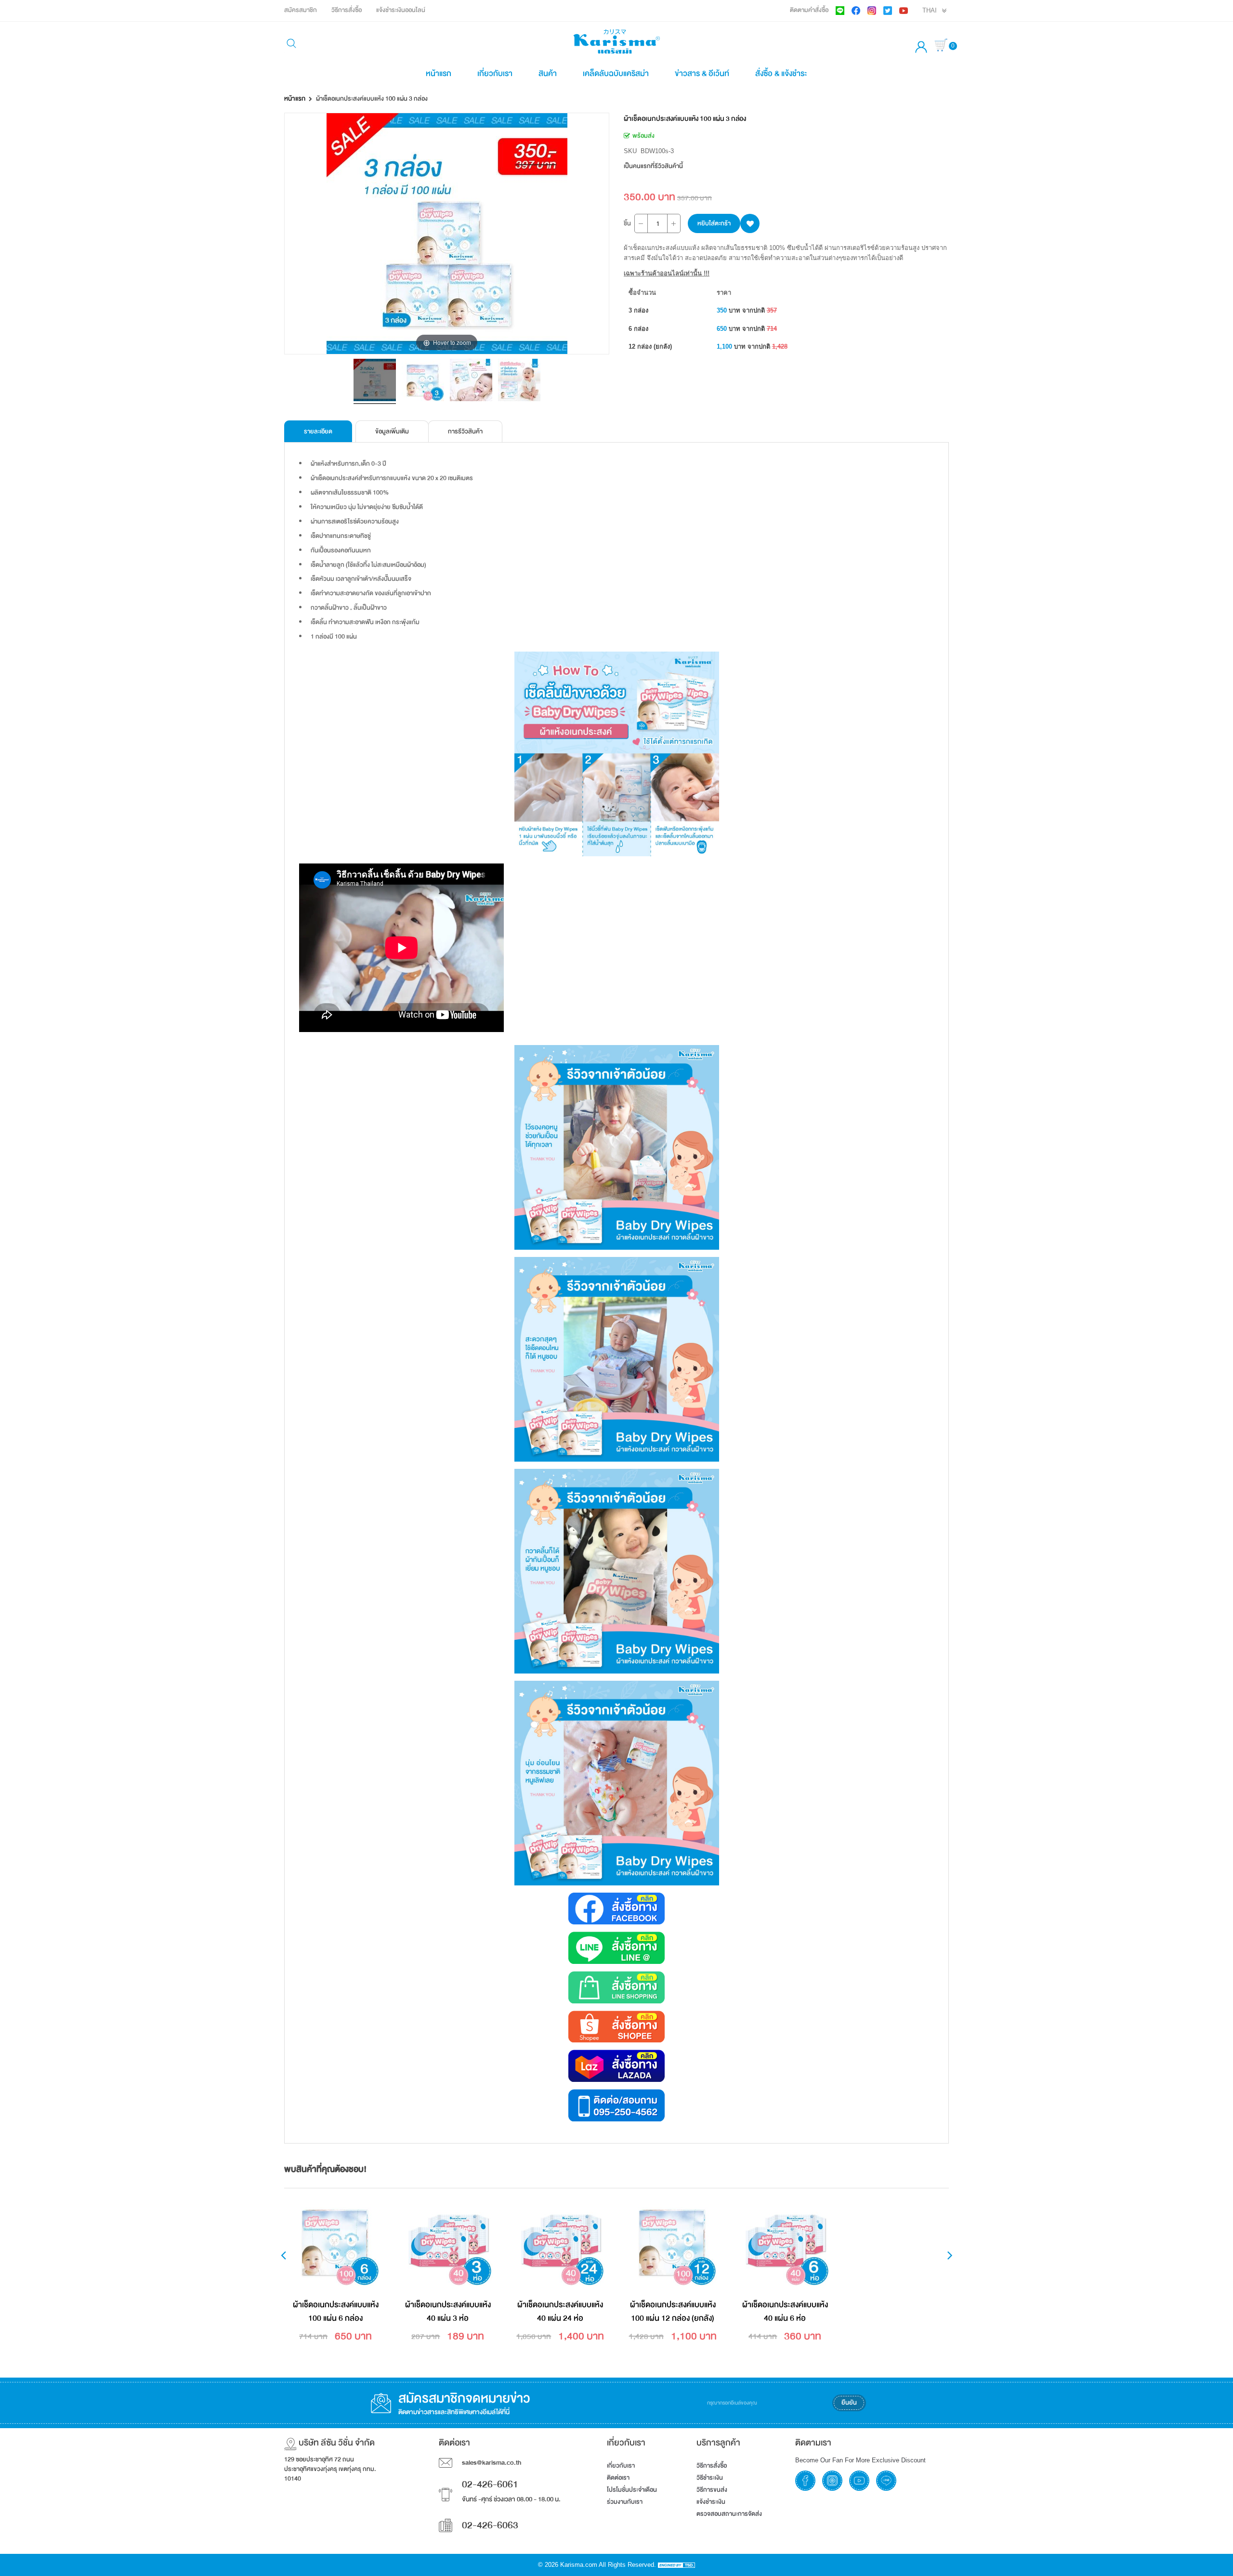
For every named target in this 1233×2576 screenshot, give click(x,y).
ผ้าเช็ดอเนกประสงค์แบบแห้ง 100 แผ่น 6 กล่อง (336, 2311)
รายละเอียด (318, 432)
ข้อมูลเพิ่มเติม (392, 432)
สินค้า (548, 73)
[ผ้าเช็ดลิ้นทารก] (375, 381)
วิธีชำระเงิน (710, 2478)
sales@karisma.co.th (492, 2463)
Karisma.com (579, 2565)
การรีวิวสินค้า (465, 432)
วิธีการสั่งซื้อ (347, 10)
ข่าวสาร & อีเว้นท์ (702, 73)
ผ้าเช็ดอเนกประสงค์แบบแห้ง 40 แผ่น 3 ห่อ (448, 2311)
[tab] (318, 431)
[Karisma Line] (616, 1948)
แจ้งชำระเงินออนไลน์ (401, 10)
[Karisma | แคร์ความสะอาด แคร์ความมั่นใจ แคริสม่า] (616, 41)
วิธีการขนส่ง (712, 2490)
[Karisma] (616, 2105)
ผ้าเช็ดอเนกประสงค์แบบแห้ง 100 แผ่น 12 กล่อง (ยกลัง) (673, 2311)
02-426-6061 (490, 2484)
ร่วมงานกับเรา (625, 2502)
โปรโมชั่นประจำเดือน (632, 2490)
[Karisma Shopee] (616, 2027)
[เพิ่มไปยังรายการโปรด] (750, 223)
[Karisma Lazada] (616, 2066)
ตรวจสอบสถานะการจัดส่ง (729, 2514)
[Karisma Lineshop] (616, 1987)
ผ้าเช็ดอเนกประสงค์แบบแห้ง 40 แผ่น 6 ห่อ (785, 2311)
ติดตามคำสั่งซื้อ (809, 10)
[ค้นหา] (291, 45)
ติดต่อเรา (618, 2478)
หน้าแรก (439, 73)
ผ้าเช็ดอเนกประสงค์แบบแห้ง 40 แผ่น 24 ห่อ (560, 2311)
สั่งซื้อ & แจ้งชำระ (781, 73)
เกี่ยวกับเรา (495, 73)
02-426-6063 (490, 2525)
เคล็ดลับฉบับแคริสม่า (616, 73)
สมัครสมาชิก (301, 10)
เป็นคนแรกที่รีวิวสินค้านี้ (653, 166)
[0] (942, 46)
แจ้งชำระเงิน (711, 2502)
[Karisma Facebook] (616, 1909)
